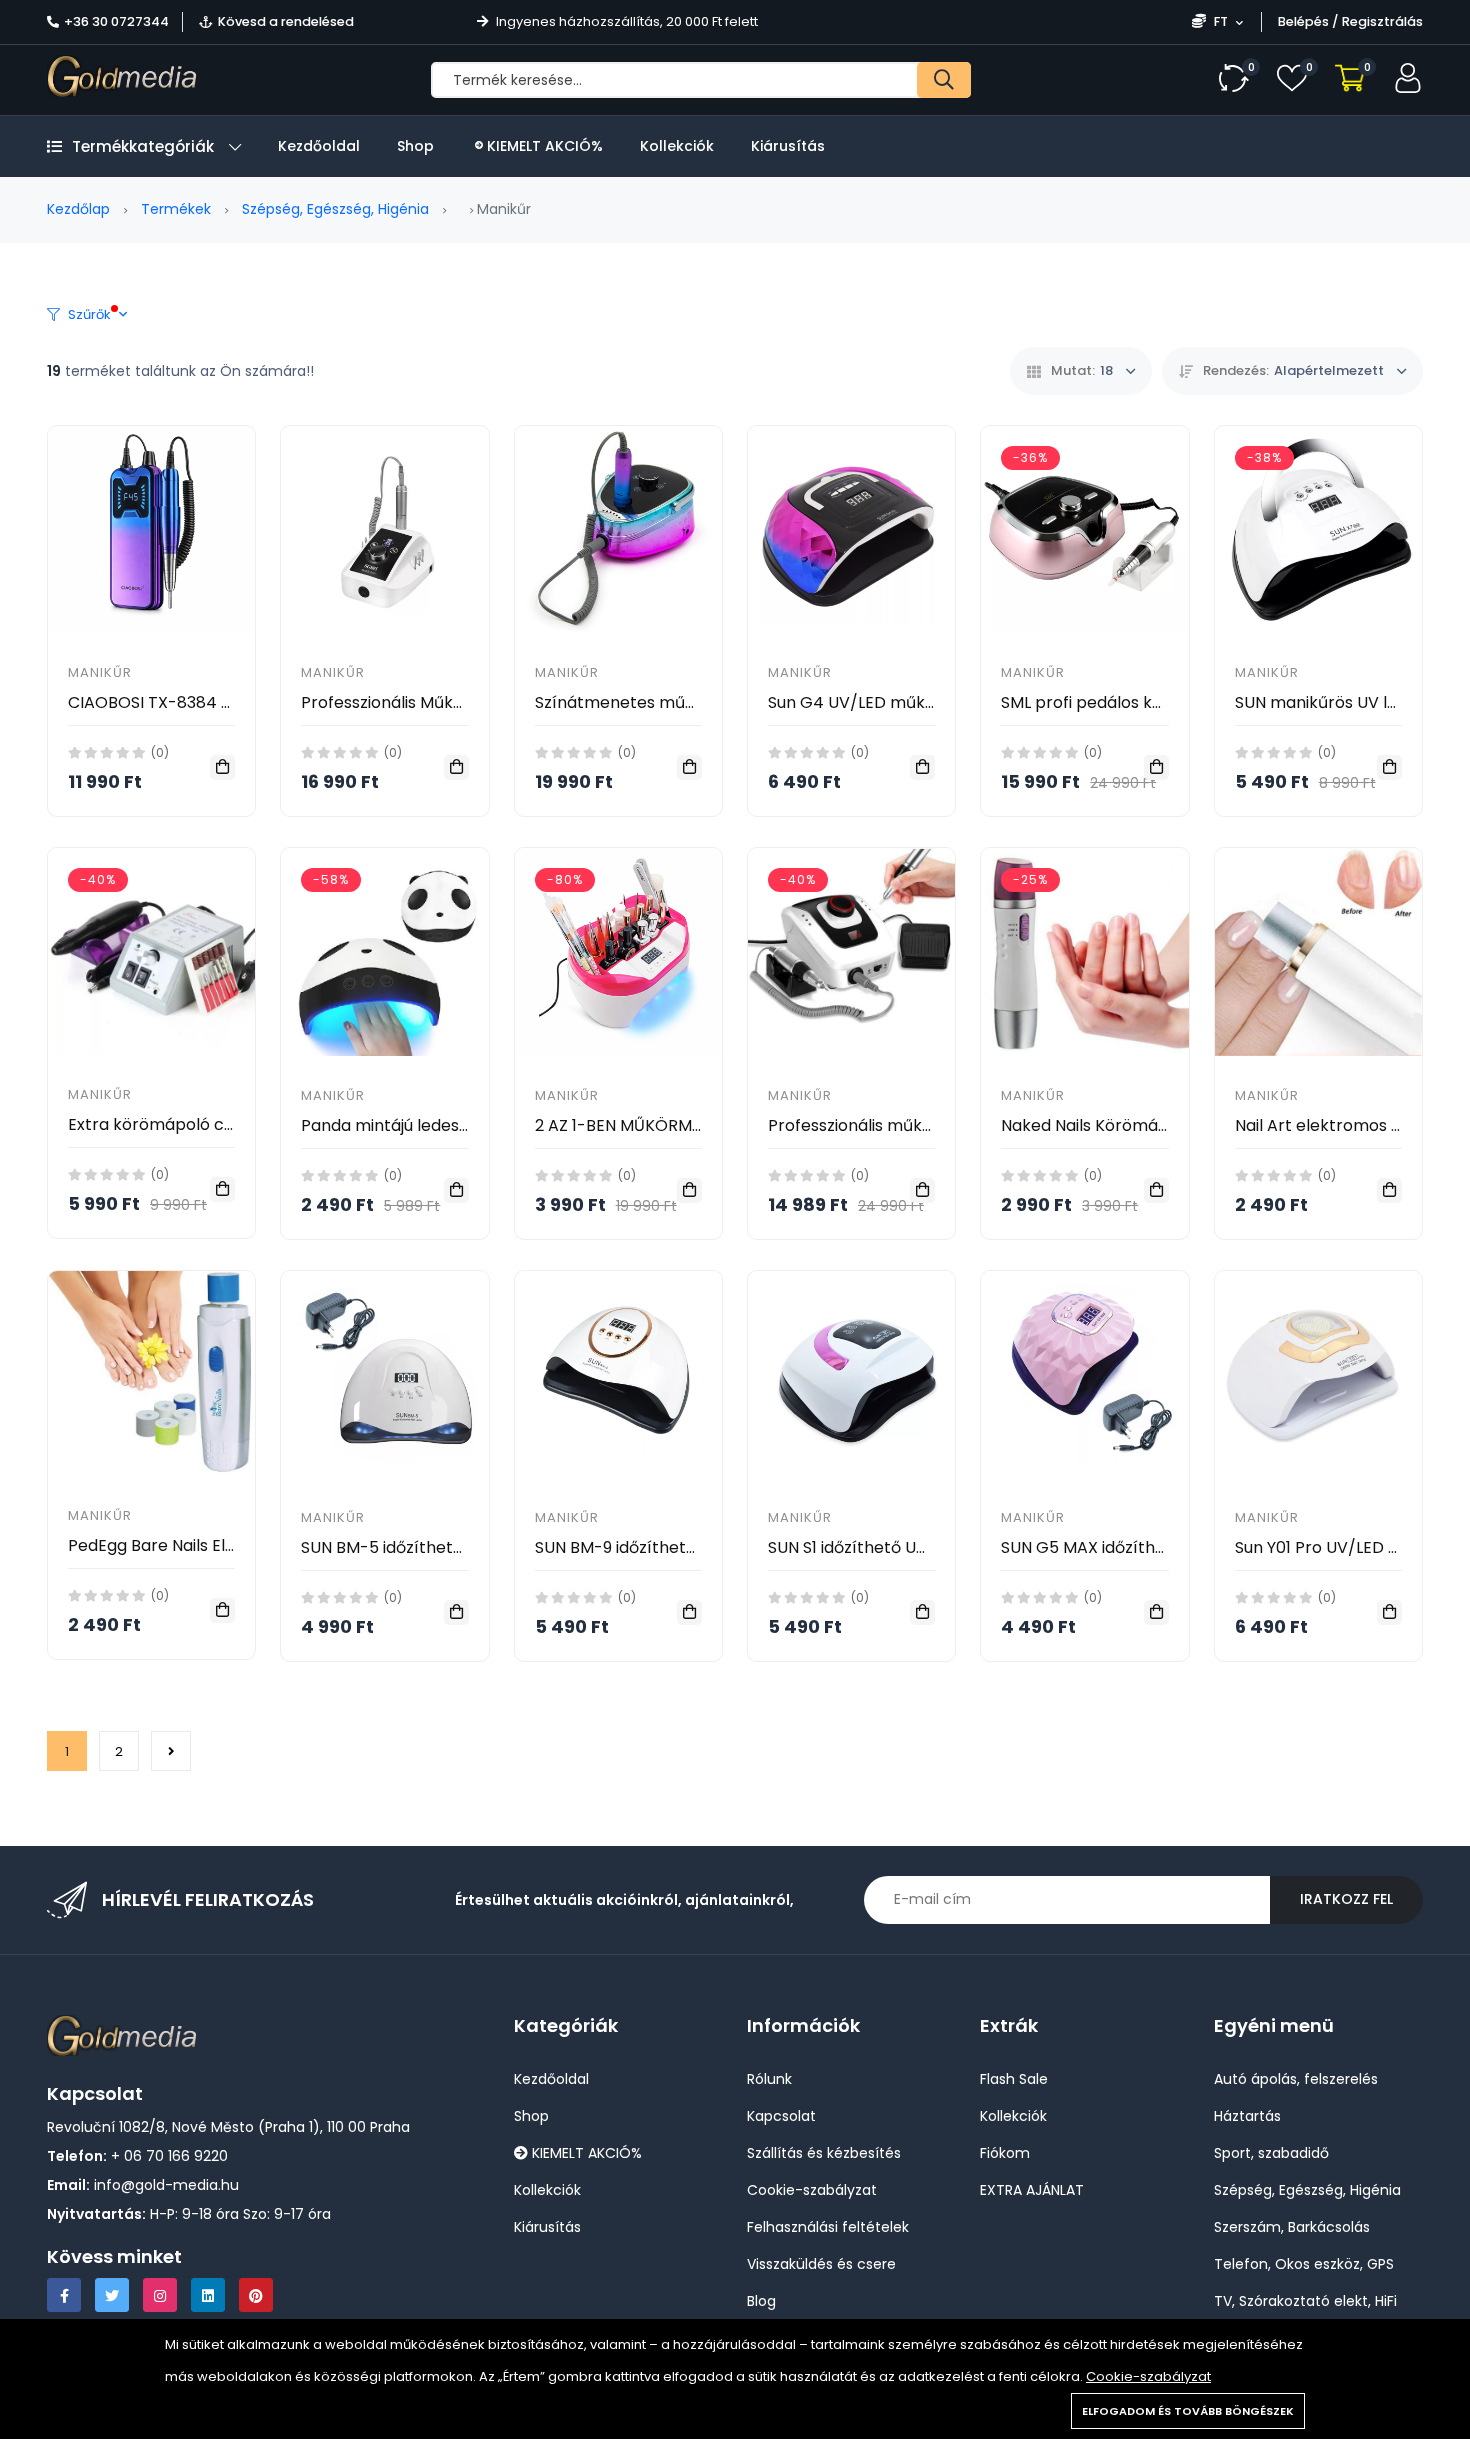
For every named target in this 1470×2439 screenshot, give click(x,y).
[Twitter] (112, 2295)
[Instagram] (160, 2295)
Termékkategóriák (143, 146)
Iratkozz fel (1346, 1899)
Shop (415, 146)
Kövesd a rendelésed (286, 21)
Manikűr (100, 672)
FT (1221, 21)
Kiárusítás (788, 146)
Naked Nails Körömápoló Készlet (1127, 1125)
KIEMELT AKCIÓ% (543, 146)
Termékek (176, 209)
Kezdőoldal (319, 146)
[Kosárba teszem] (222, 767)
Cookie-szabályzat (1148, 2376)
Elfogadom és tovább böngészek (1188, 2411)
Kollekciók (677, 146)
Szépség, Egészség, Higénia (335, 209)
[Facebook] (64, 2295)
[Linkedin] (208, 2295)
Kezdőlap (78, 209)
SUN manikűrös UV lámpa (1334, 702)
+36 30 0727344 (116, 21)
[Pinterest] (256, 2295)
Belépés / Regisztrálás (1350, 21)
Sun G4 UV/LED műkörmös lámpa (899, 702)
